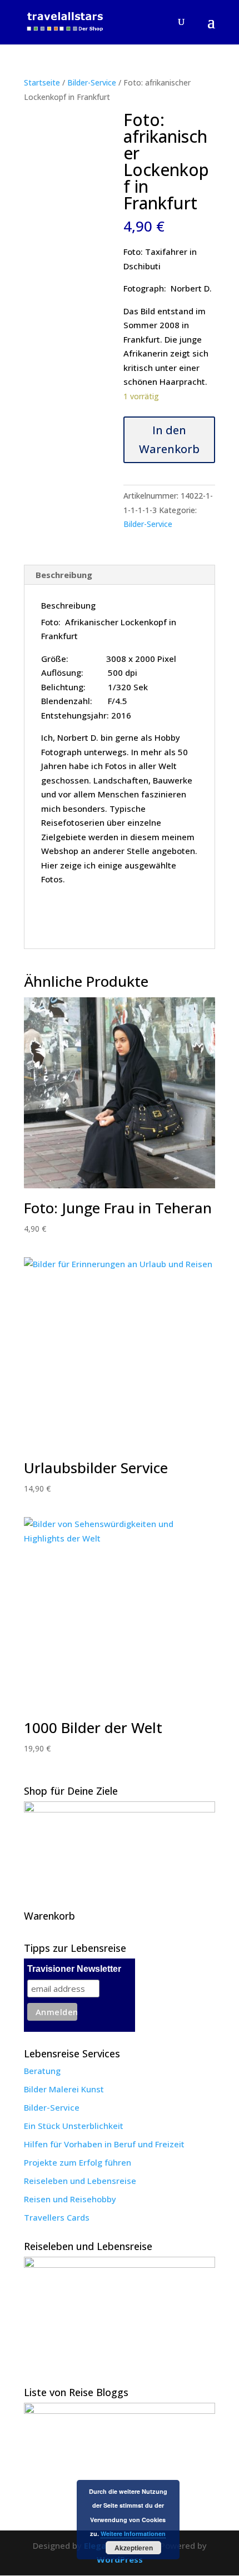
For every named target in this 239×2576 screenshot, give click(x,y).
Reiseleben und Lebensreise (80, 2181)
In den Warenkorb (169, 440)
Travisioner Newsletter (74, 1969)
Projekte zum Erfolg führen (78, 2162)
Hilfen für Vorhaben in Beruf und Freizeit (104, 2144)
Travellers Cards (57, 2217)
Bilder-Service (92, 82)
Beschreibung (64, 575)
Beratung (42, 2071)
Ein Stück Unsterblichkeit (74, 2126)
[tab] (120, 575)
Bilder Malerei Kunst (64, 2089)
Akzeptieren (134, 2548)
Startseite (42, 82)
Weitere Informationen (133, 2534)
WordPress (120, 2559)
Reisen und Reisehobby (70, 2199)
